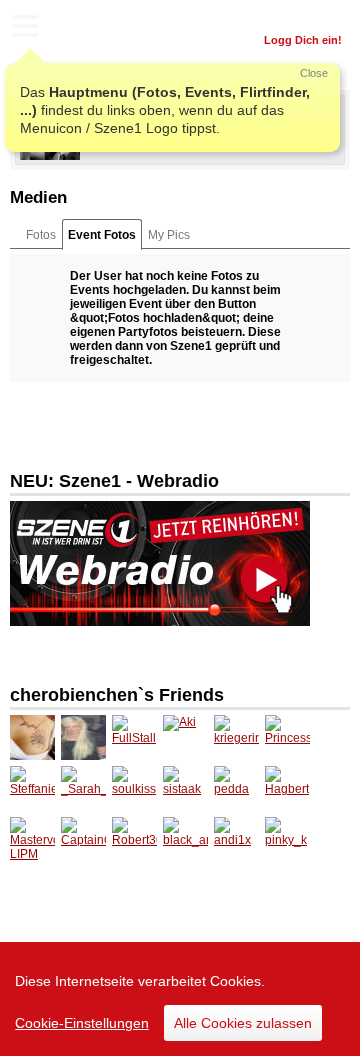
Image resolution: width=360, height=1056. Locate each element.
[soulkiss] (134, 788)
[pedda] (236, 788)
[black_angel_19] (185, 839)
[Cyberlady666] (32, 737)
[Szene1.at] (100, 28)
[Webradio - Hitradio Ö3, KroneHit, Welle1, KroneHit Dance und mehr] (160, 563)
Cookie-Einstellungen (82, 1023)
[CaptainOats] (83, 839)
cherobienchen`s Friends (117, 695)
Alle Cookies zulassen (243, 1023)
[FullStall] (134, 737)
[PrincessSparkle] (287, 737)
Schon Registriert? (292, 15)
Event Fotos (102, 235)
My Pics (169, 235)
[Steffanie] (32, 788)
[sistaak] (185, 788)
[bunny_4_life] (83, 737)
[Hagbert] (287, 788)
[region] (180, 999)
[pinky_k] (287, 839)
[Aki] (185, 737)
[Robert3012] (134, 839)
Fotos (41, 235)
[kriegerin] (236, 737)
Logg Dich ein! (303, 40)
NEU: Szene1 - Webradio (114, 481)
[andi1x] (236, 839)
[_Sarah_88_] (83, 788)
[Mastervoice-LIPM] (32, 839)
